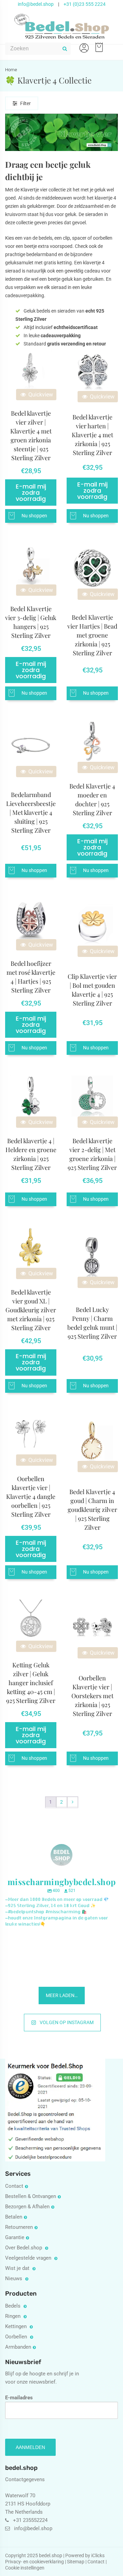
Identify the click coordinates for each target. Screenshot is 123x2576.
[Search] (65, 49)
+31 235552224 (30, 2520)
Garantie (15, 2237)
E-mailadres (19, 2398)
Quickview (40, 395)
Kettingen (17, 2326)
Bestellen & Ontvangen (31, 2196)
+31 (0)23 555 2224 (85, 4)
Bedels (13, 2306)
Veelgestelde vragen (29, 2258)
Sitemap (76, 2562)
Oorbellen (17, 2337)
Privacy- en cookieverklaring (35, 2562)
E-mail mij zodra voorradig (31, 493)
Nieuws (14, 2278)
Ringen (13, 2316)
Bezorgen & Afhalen (27, 2207)
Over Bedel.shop (24, 2248)
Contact (14, 2186)
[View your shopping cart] (98, 44)
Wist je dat (18, 2268)
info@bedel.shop (36, 4)
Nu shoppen (34, 516)
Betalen (14, 2217)
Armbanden (18, 2347)
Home (11, 70)
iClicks (98, 2555)
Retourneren (19, 2227)
